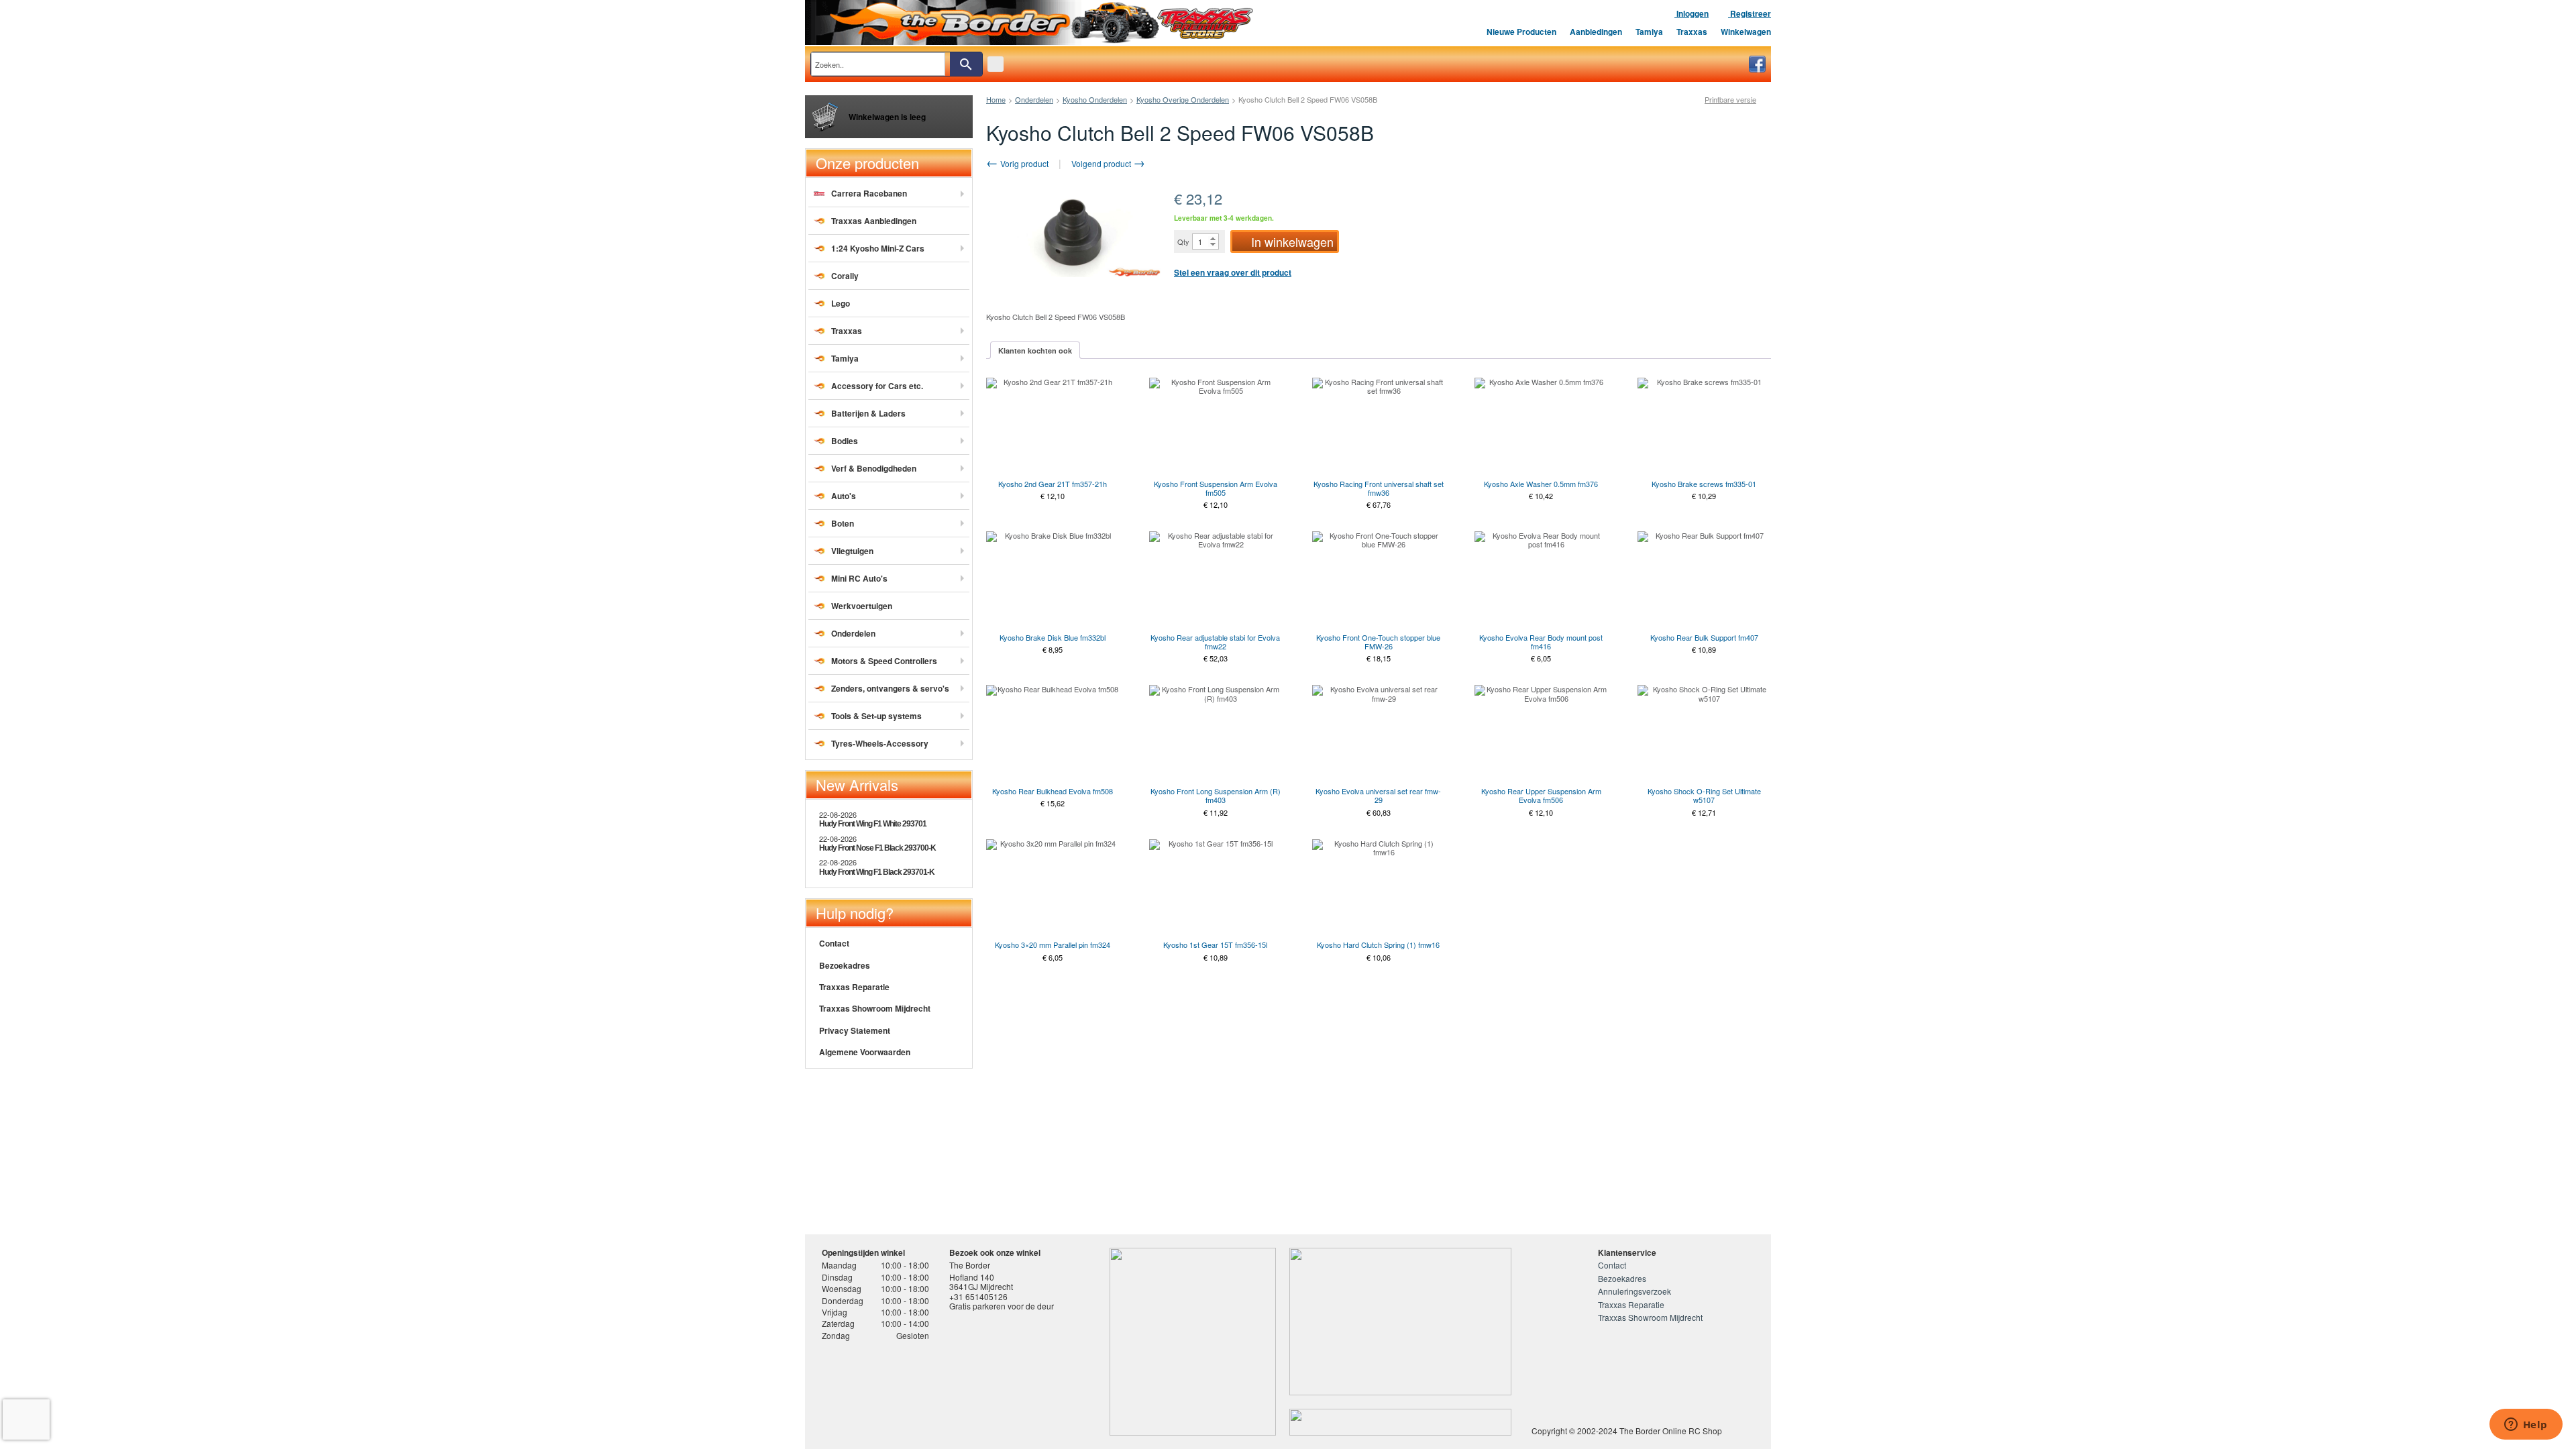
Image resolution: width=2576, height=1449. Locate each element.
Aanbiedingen (1596, 32)
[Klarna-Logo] (929, 1391)
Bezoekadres (845, 965)
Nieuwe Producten (1521, 32)
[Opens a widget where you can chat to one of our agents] (2526, 1426)
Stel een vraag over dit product (1233, 272)
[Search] (966, 64)
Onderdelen (1034, 99)
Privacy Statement (855, 1030)
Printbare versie (1730, 100)
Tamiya (1649, 32)
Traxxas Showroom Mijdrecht (875, 1008)
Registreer (1750, 13)
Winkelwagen (1746, 32)
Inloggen (1692, 13)
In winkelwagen (1292, 241)
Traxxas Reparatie (854, 987)
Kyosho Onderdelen (1095, 99)
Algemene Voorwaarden (865, 1052)
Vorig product (1023, 163)
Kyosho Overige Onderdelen (1183, 99)
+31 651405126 (978, 1296)
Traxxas (1692, 32)
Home (996, 99)
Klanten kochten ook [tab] (1035, 351)
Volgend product (1102, 163)
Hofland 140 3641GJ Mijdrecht (981, 1282)
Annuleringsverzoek (1634, 1291)
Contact (834, 943)
